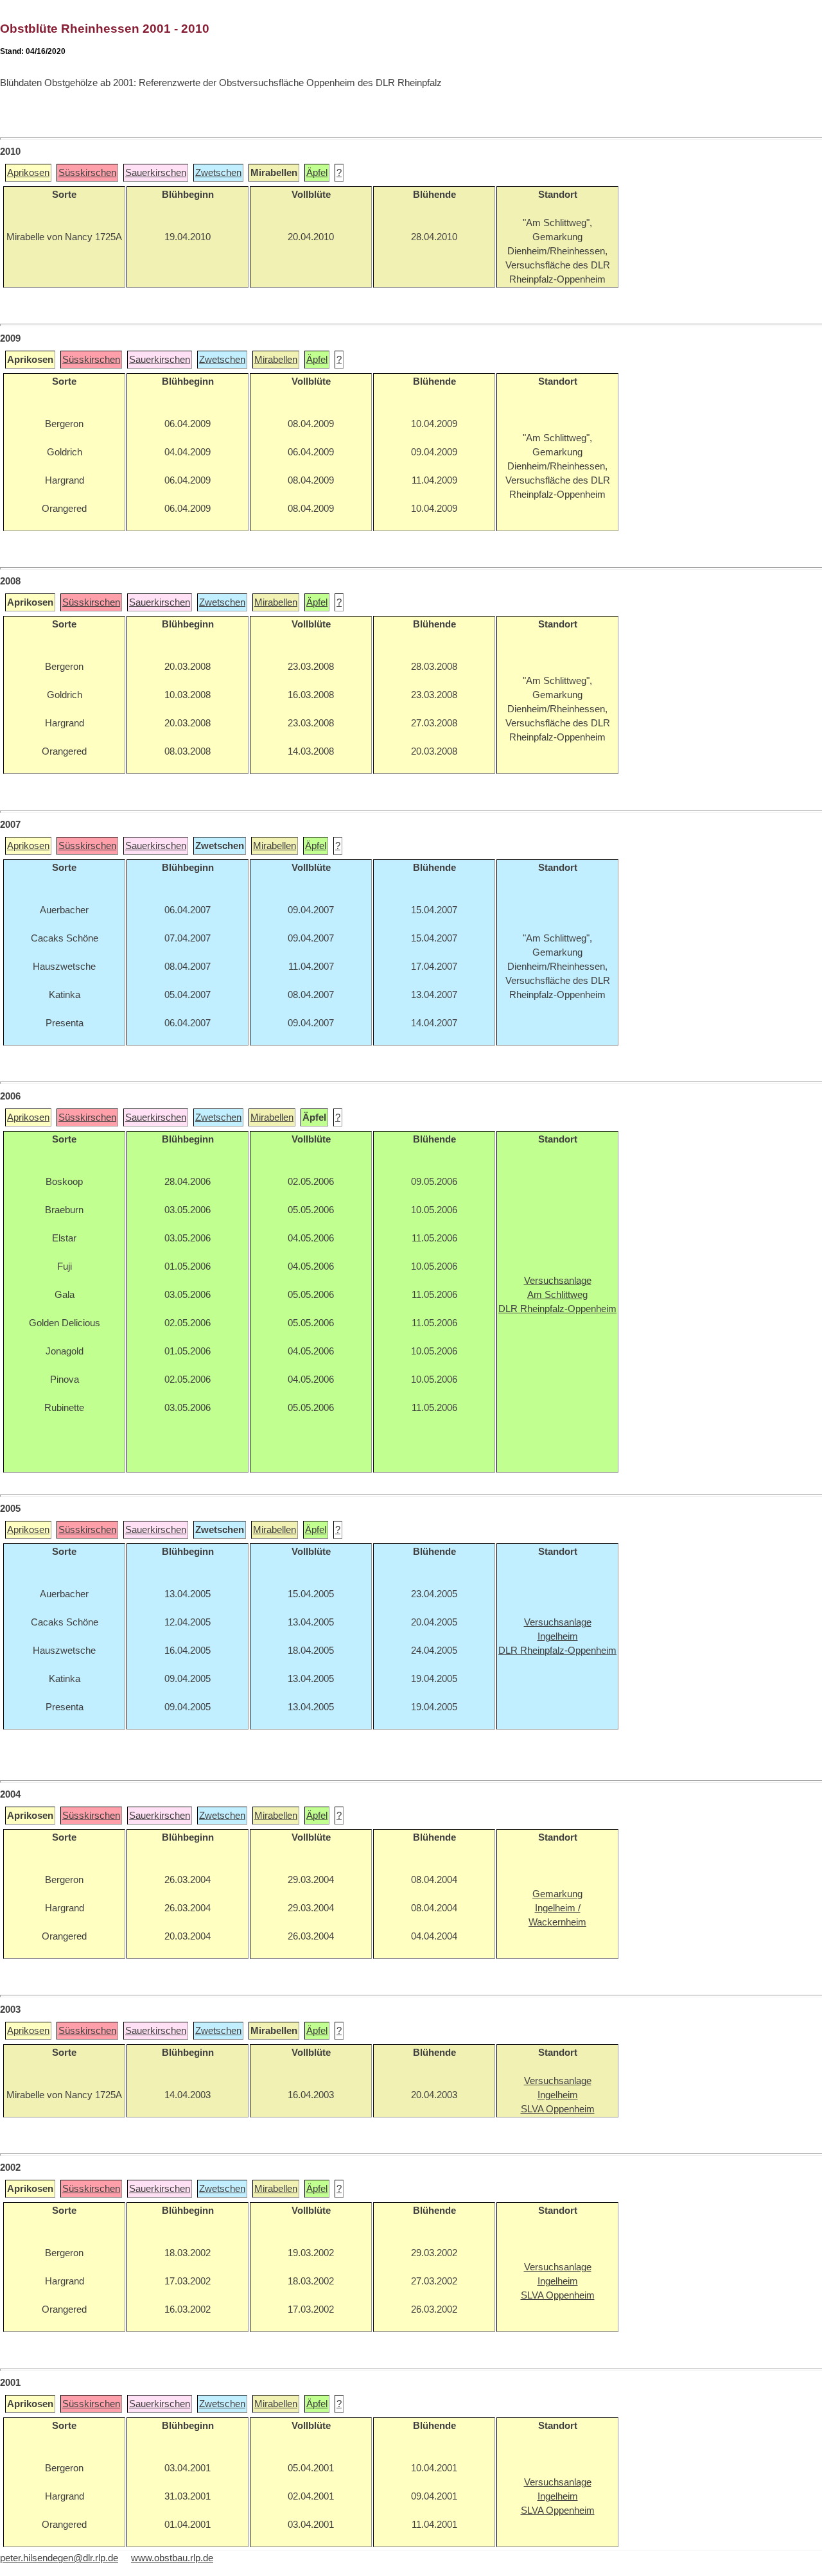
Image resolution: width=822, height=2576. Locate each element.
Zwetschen (218, 173)
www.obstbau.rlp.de (172, 2558)
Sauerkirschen (156, 173)
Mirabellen (276, 360)
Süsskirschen (87, 173)
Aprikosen (28, 173)
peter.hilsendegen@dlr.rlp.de (59, 2558)
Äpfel (317, 173)
